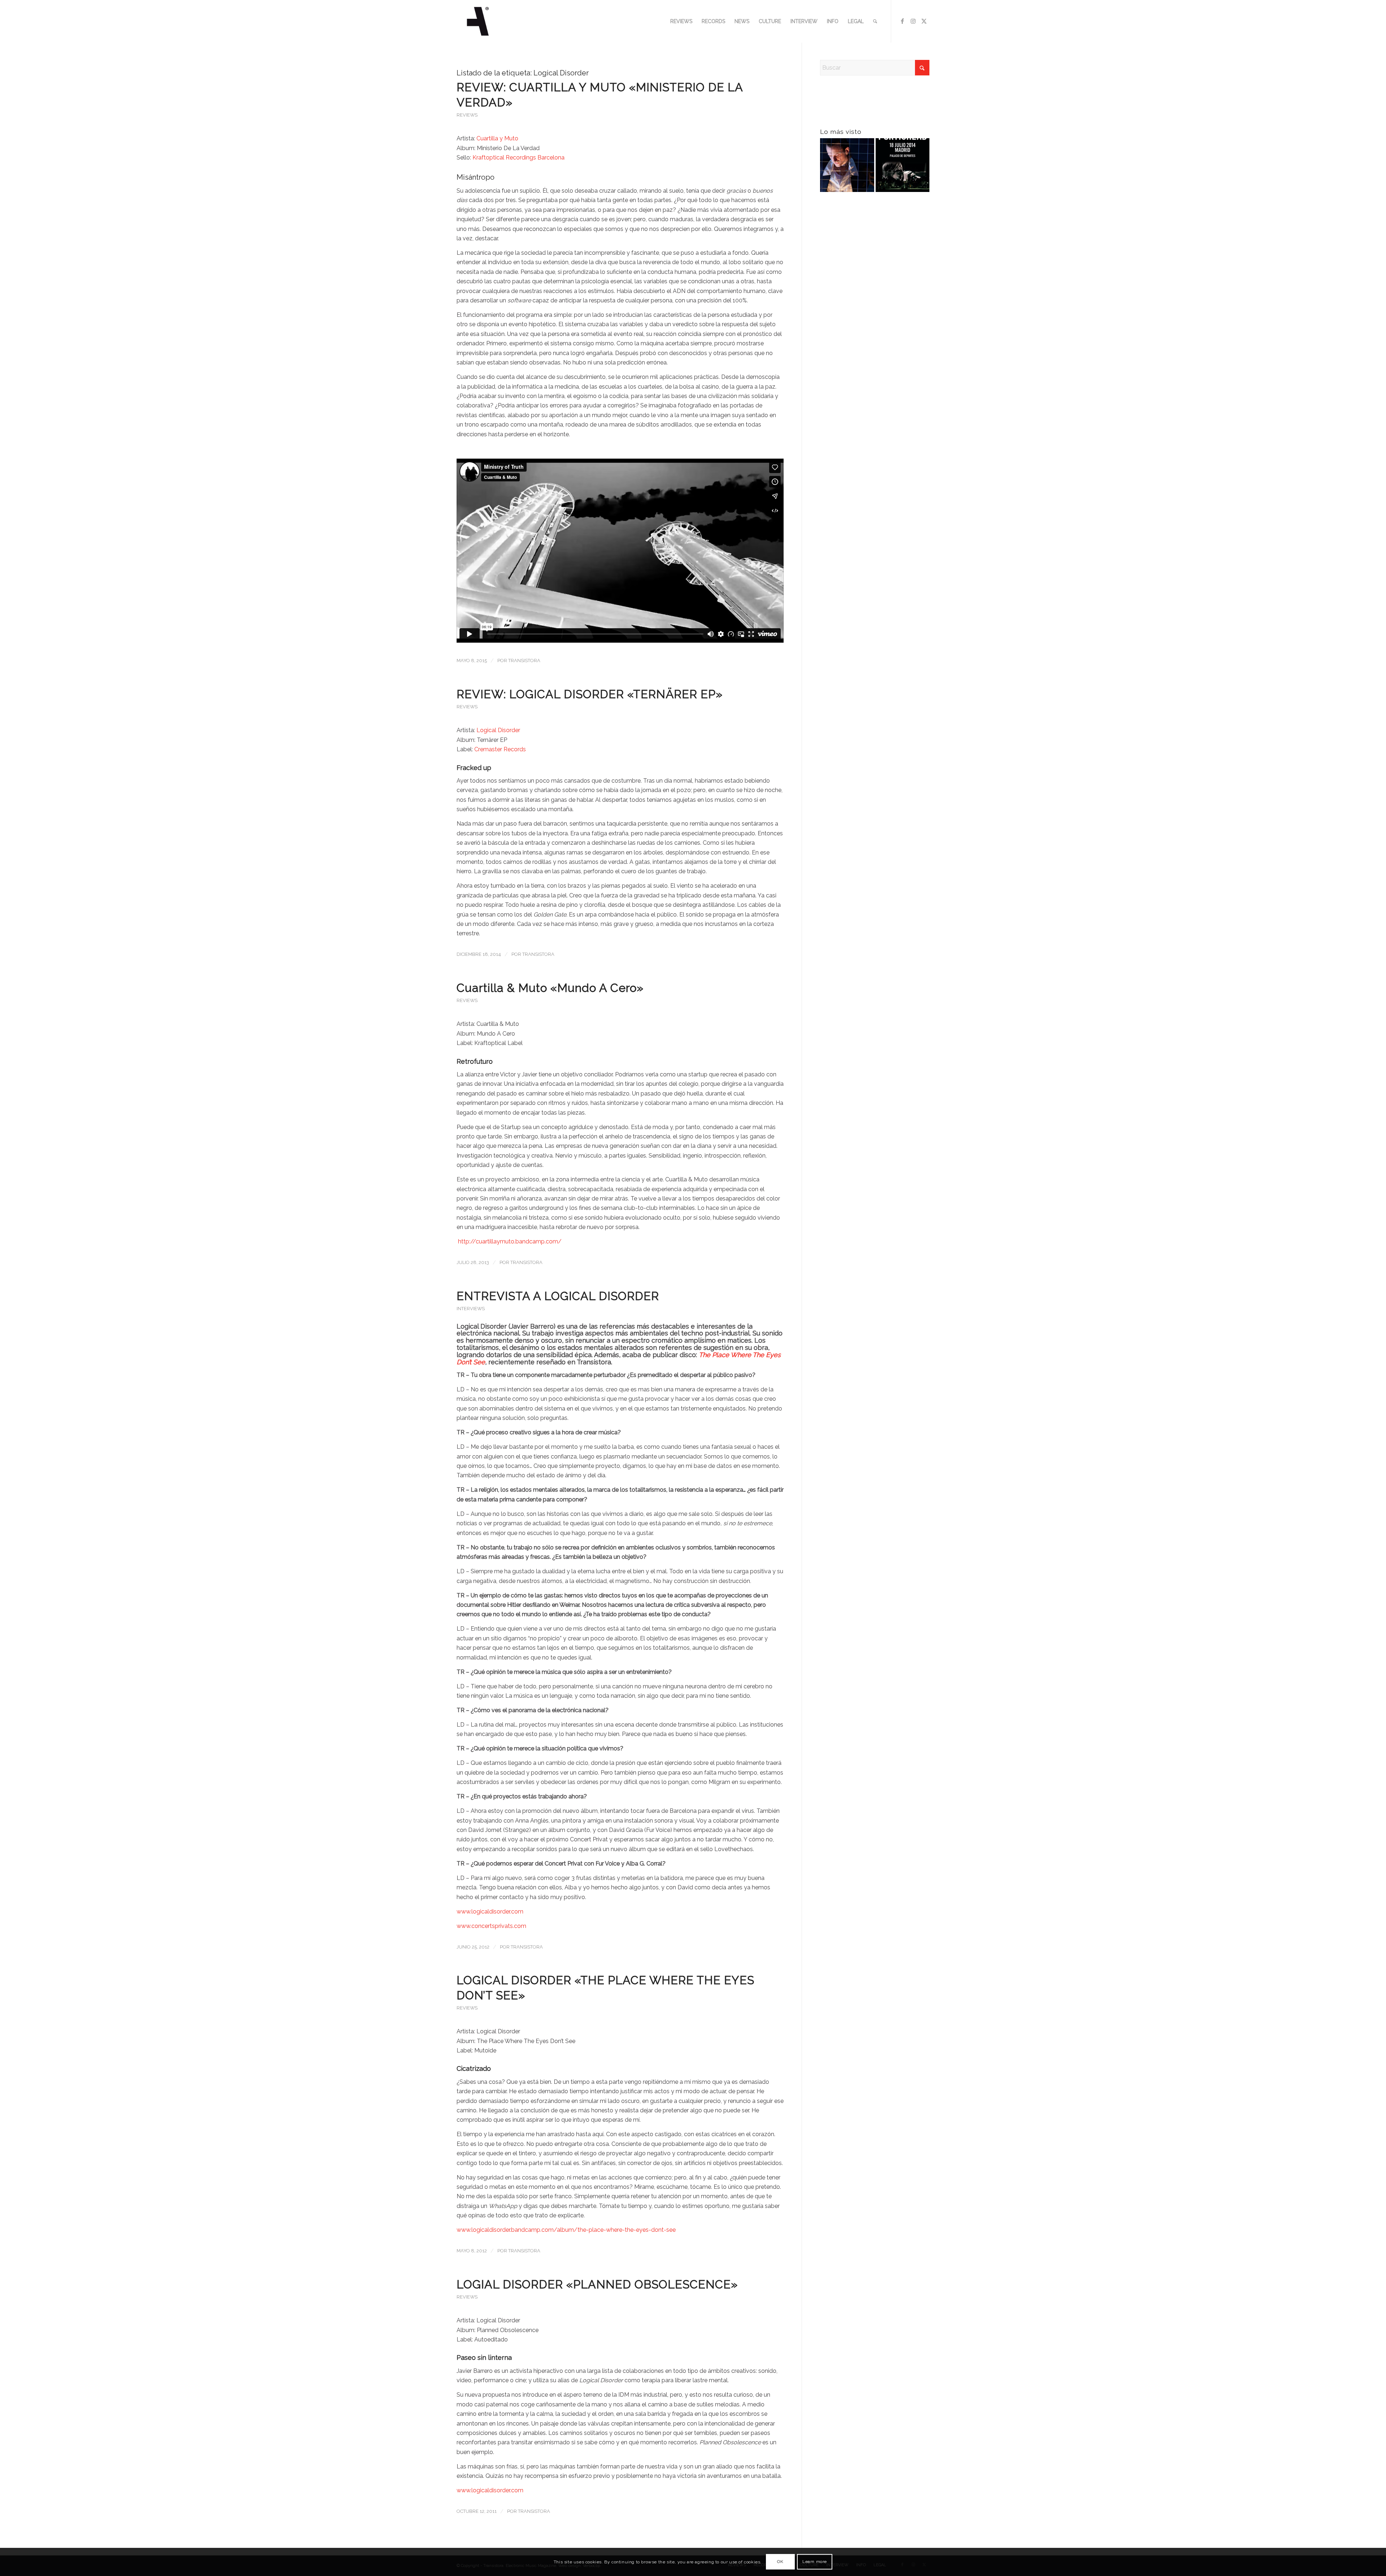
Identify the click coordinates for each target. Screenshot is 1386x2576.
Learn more (815, 2562)
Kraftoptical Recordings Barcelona (518, 158)
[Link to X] (924, 21)
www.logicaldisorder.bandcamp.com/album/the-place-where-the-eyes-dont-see (566, 2230)
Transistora (524, 661)
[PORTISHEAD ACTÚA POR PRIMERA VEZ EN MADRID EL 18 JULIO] (903, 167)
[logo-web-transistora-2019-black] (478, 21)
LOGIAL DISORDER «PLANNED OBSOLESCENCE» (597, 2284)
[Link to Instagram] (913, 21)
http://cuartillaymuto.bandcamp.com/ (509, 1241)
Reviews (467, 115)
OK (780, 2562)
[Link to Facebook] (902, 21)
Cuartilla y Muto (497, 138)
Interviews (471, 1309)
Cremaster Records (500, 749)
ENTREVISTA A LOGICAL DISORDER (558, 1296)
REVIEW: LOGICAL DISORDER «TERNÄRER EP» (590, 694)
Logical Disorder (498, 730)
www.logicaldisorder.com (490, 1912)
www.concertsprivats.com (491, 1926)
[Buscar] (875, 21)
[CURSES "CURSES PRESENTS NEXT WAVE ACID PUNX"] (847, 167)
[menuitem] (681, 21)
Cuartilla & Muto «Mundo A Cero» (550, 988)
